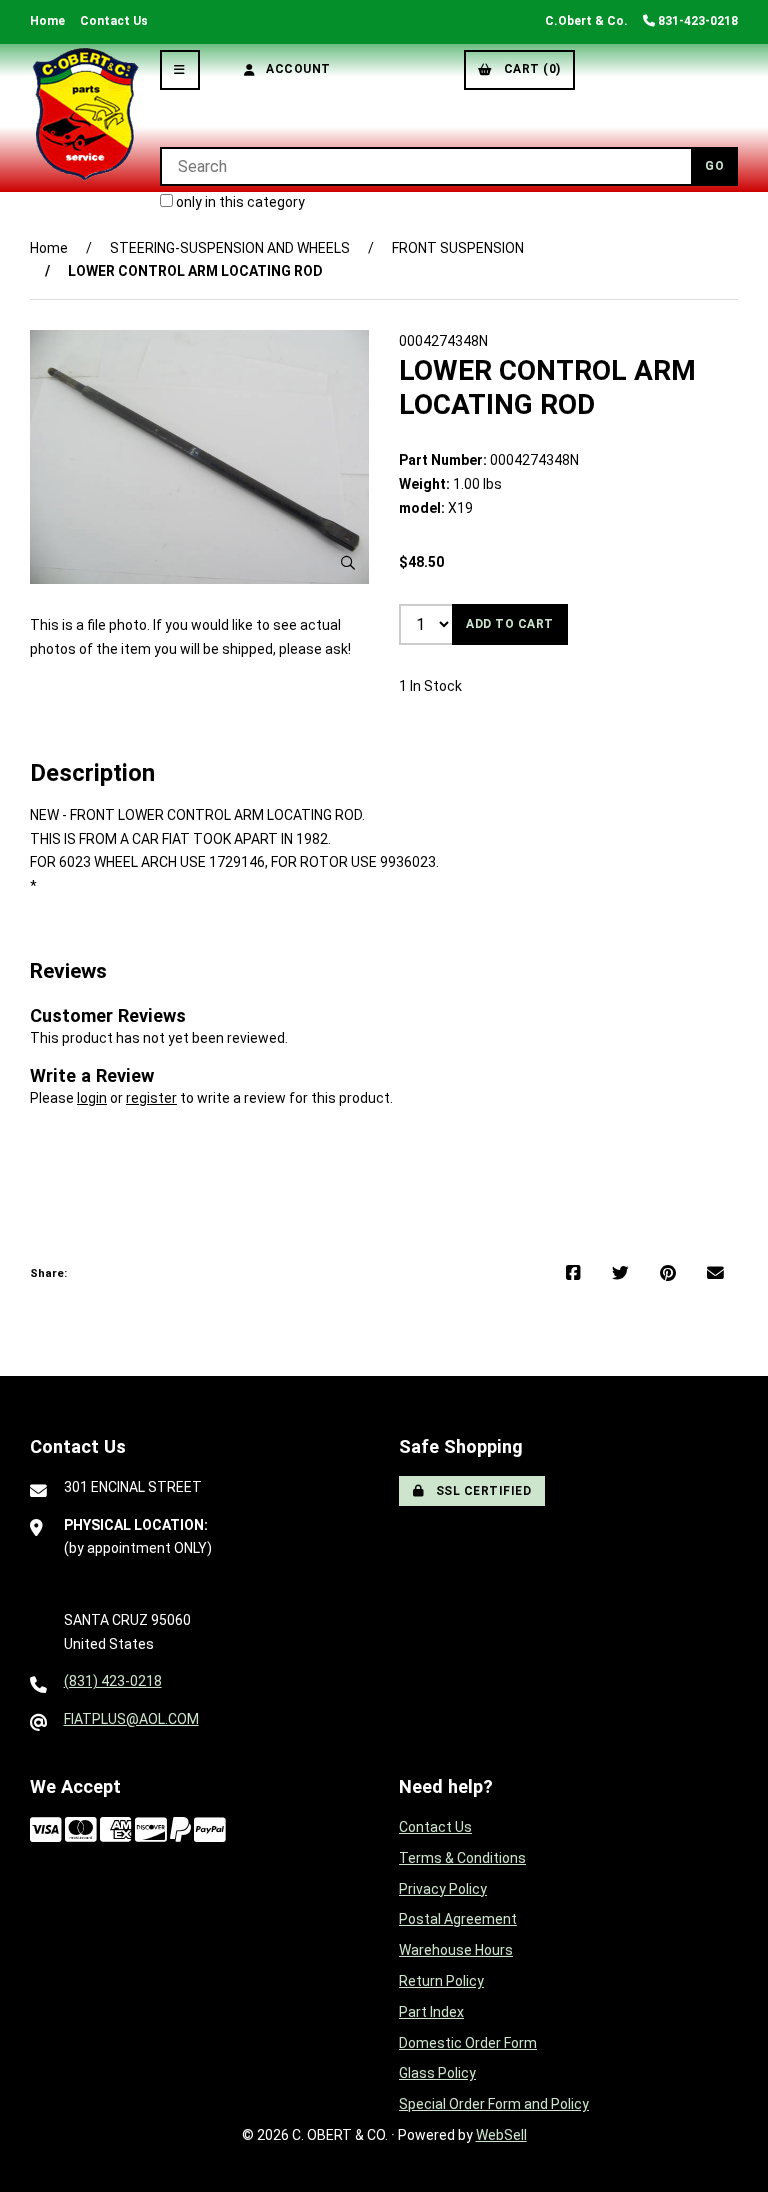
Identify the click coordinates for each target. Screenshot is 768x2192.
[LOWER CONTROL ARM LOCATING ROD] (199, 457)
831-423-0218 (696, 21)
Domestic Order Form (468, 2043)
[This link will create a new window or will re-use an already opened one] (573, 1274)
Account (295, 69)
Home (47, 21)
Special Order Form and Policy (494, 2104)
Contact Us (114, 21)
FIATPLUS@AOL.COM (131, 1719)
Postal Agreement (458, 1919)
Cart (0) (529, 69)
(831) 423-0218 (113, 1681)
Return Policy (441, 1981)
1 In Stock (430, 686)
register (151, 1098)
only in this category (239, 202)
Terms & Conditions (462, 1858)
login (92, 1098)
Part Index (431, 2012)
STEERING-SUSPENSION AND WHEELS (230, 248)
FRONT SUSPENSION (458, 248)
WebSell (501, 2135)
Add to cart (510, 624)
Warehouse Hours (456, 1950)
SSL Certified (480, 1491)
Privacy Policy (443, 1889)
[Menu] (180, 70)
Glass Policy (437, 2073)
